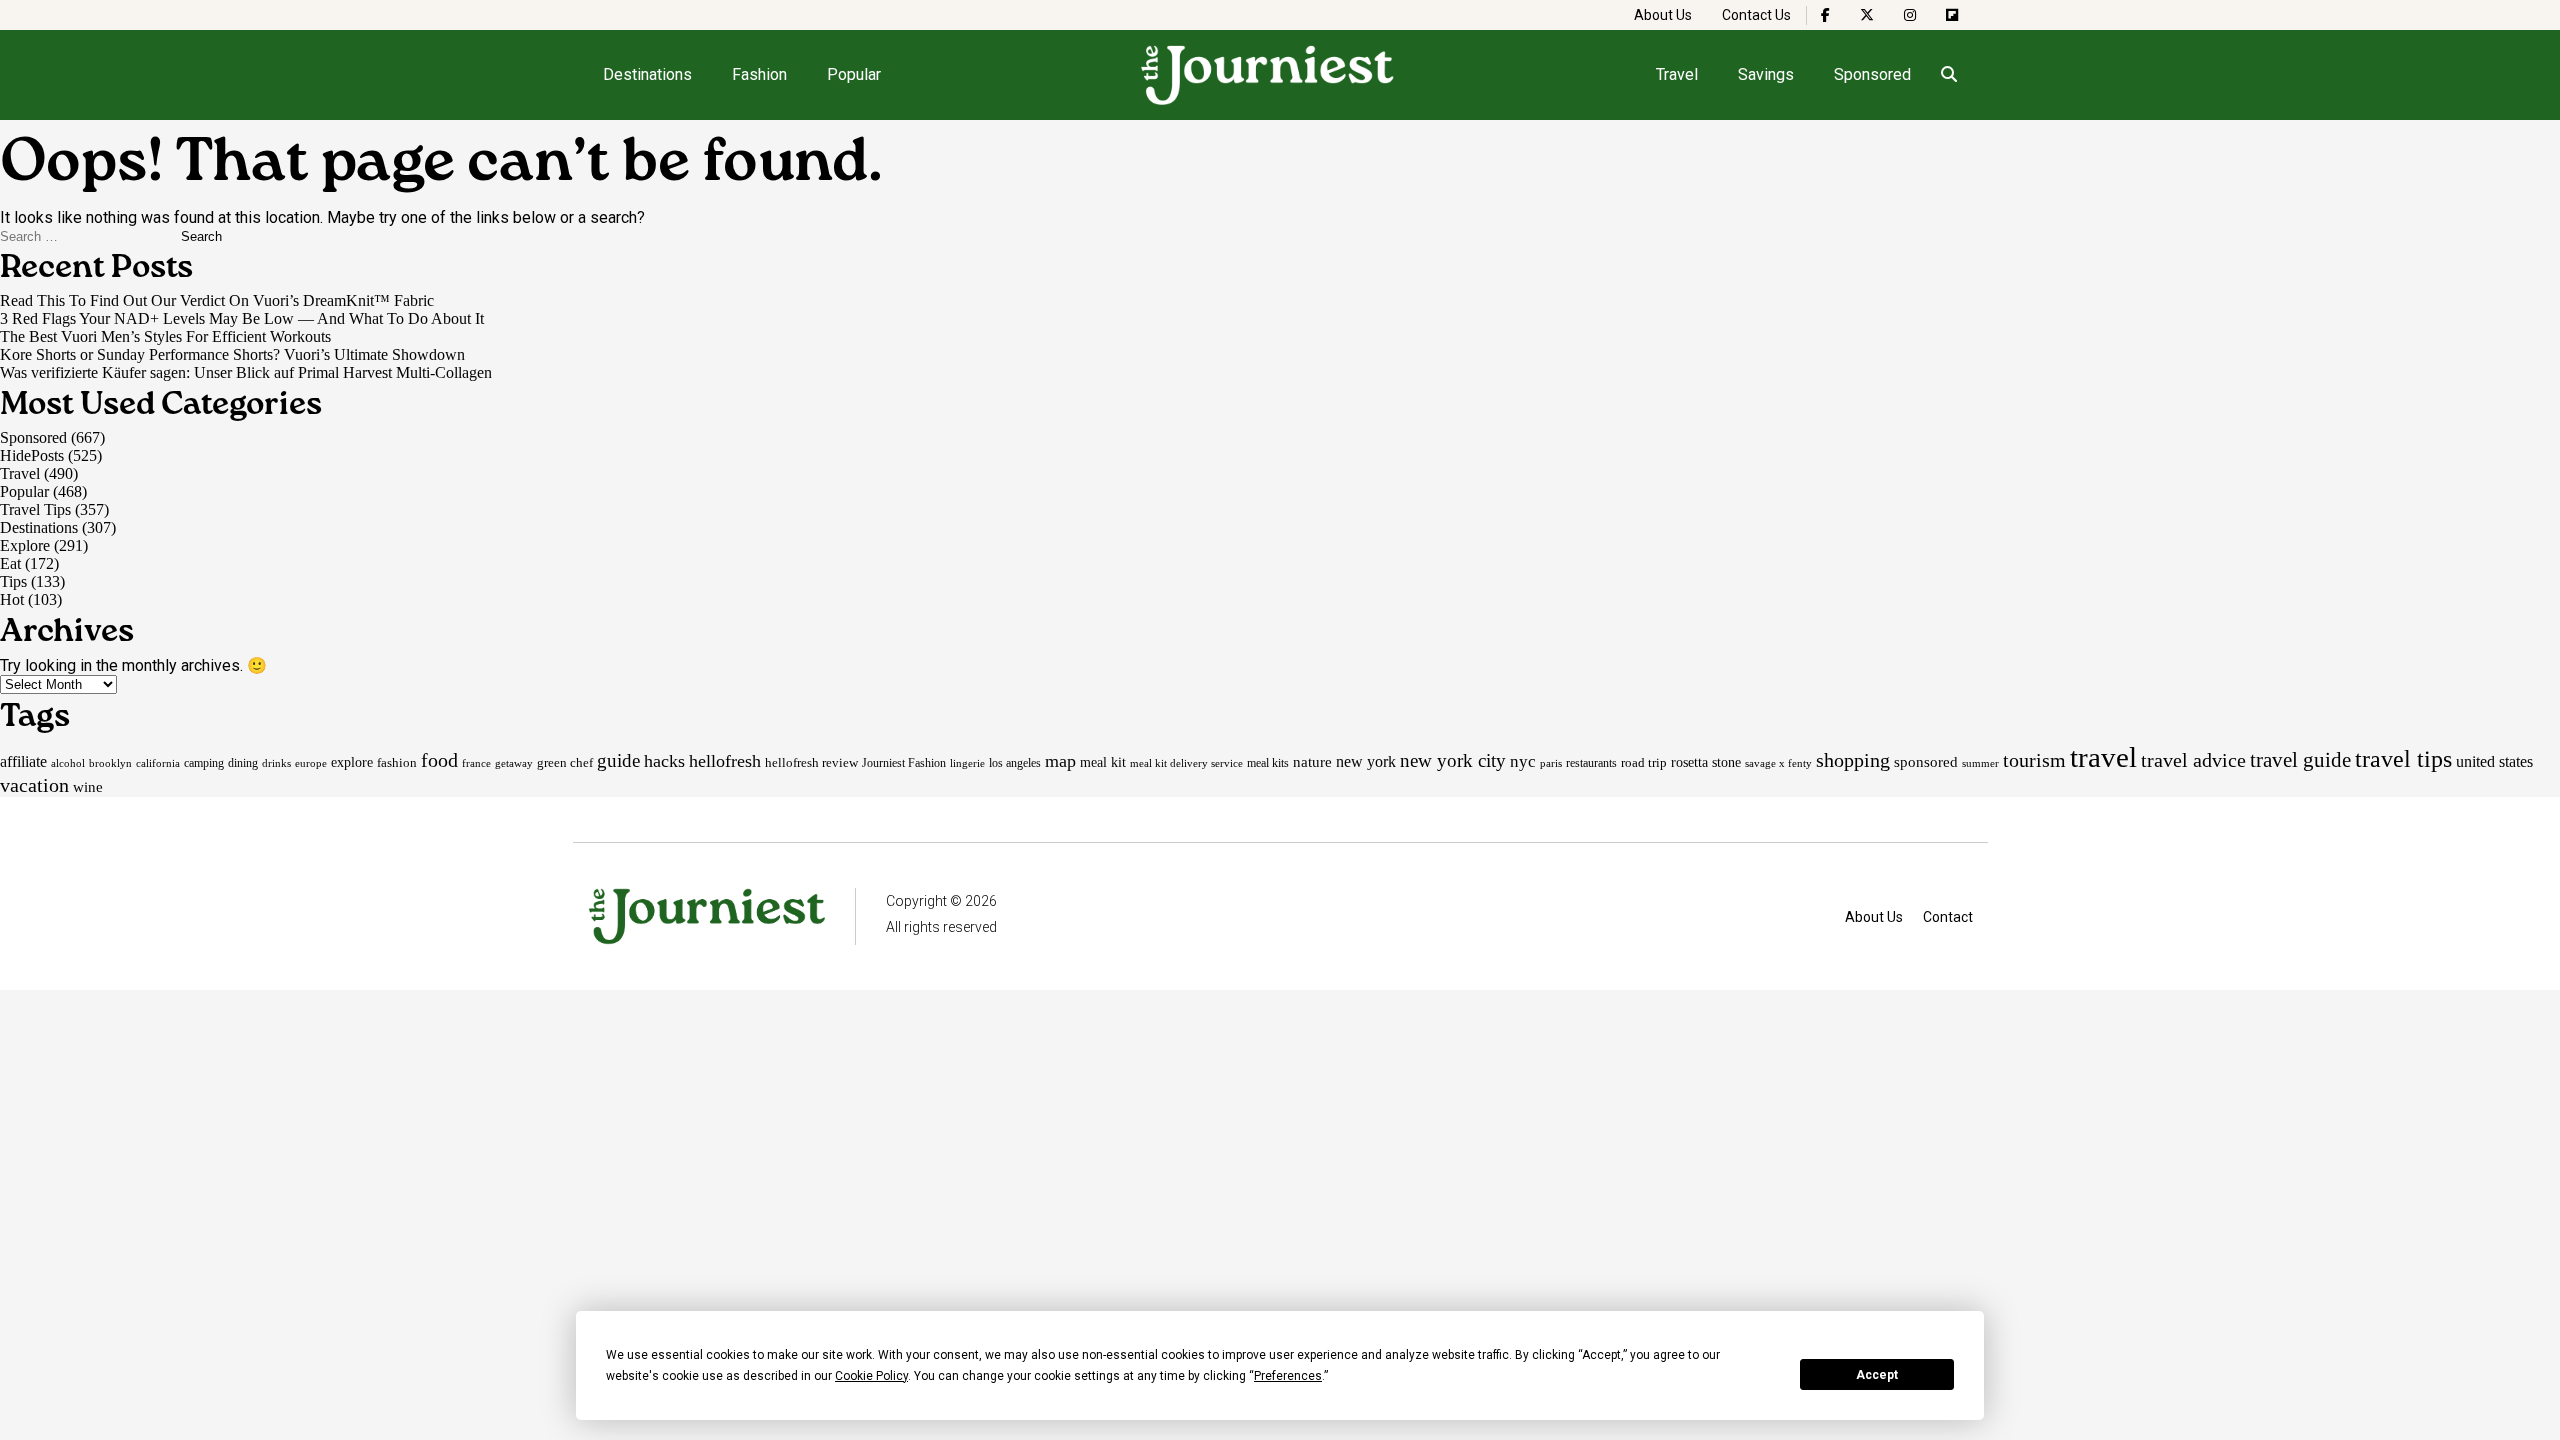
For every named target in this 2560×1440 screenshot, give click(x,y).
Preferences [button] (1288, 1376)
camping (204, 763)
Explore (25, 545)
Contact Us (1756, 15)
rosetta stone (1706, 762)
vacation (34, 785)
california (158, 763)
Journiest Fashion (904, 763)
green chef (565, 762)
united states (2494, 761)
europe (311, 763)
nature (1312, 762)
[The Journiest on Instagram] (1910, 15)
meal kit (1103, 762)
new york (1366, 761)
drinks (276, 763)
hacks (664, 761)
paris (1551, 763)
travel (2103, 757)
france (476, 763)
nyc (1523, 761)
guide (618, 760)
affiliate (23, 761)
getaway (514, 763)
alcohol (68, 763)
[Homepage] (1268, 75)
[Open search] (1949, 75)
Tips (13, 581)
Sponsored (1872, 74)
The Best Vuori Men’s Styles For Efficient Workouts (165, 336)
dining (243, 763)
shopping (1853, 760)
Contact (1948, 917)
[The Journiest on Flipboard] (1952, 15)
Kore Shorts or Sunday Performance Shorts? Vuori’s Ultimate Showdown (232, 354)
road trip (1644, 762)
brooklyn (110, 763)
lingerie (967, 763)
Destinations (647, 74)
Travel (1677, 74)
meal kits (1268, 763)
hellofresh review (811, 762)
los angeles (1015, 763)
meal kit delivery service (1186, 763)
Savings (1766, 74)
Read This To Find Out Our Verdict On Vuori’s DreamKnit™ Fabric (217, 300)
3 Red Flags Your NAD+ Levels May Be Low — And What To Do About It (242, 318)
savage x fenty (1778, 763)
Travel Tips (35, 509)
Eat (10, 563)
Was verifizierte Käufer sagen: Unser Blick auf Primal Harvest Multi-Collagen (246, 372)
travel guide (2300, 760)
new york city (1453, 760)
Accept (1877, 1375)
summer (1980, 763)
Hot (12, 599)
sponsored (1926, 761)
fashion (397, 762)
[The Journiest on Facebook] (1825, 15)
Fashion (759, 74)
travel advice (2193, 760)
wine (88, 787)
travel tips (2403, 759)
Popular (854, 74)
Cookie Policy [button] (871, 1376)
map (1060, 761)
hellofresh (725, 761)
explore (352, 762)
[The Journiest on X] (1867, 15)
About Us (1663, 15)
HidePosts (32, 455)
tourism (2034, 760)
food (439, 760)
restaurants (1591, 763)
